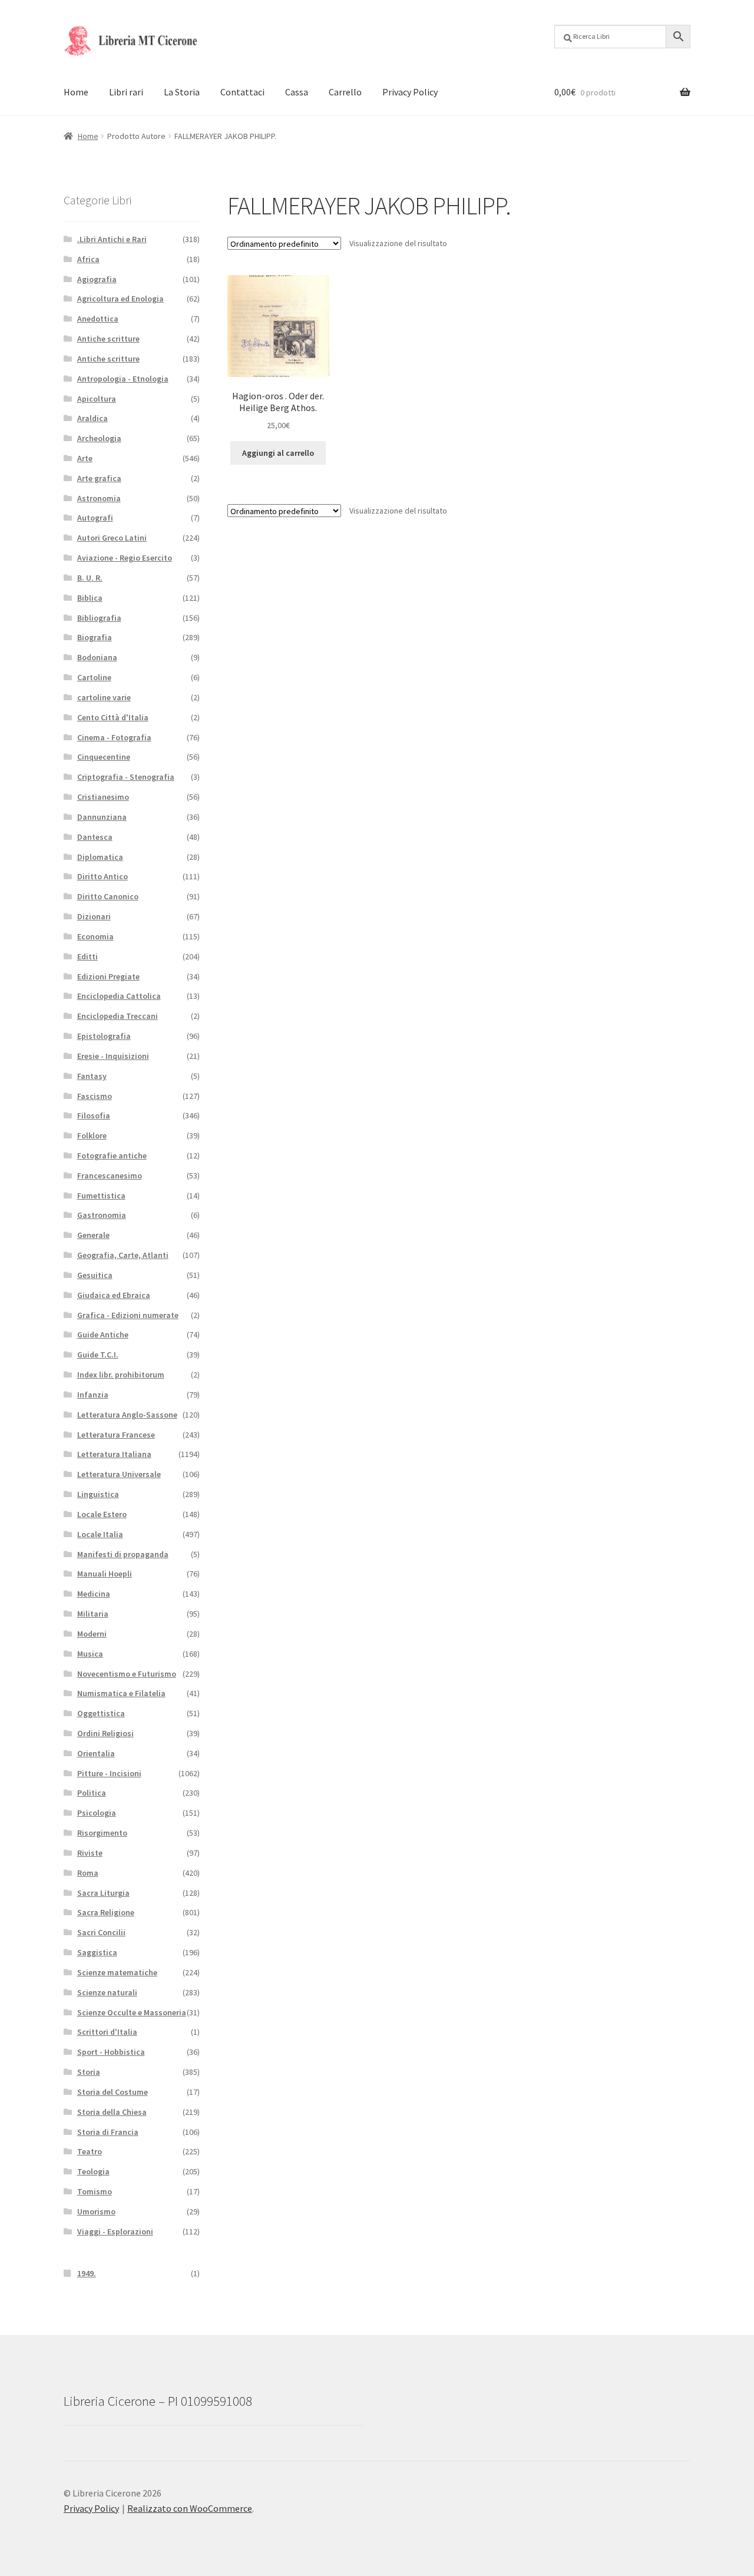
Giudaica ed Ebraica (114, 1295)
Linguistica (98, 1494)
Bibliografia (99, 618)
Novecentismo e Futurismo (127, 1674)
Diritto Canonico (108, 896)
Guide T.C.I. (98, 1355)
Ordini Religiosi (105, 1733)
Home (76, 92)
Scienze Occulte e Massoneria (132, 2012)
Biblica (90, 598)
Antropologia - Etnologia (123, 379)
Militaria (93, 1614)
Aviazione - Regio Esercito (125, 558)
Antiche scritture (108, 339)
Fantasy (92, 1076)
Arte (85, 458)
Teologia (93, 2171)
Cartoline (94, 677)
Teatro (90, 2151)
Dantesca (95, 837)
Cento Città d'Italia (113, 717)
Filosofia (94, 1115)
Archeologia (99, 438)
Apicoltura (97, 399)
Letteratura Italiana (114, 1454)
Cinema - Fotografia (114, 737)
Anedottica (98, 319)
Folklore (92, 1135)
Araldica (92, 418)
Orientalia (96, 1753)
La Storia (182, 92)
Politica (92, 1793)
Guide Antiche (103, 1335)
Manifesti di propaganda (123, 1554)
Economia (95, 936)
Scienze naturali (107, 1992)
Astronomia (99, 498)
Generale (93, 1235)
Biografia (95, 637)
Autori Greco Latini (112, 538)
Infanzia (93, 1395)
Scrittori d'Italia (107, 2032)
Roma (88, 1873)
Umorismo (96, 2211)
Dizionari (94, 916)
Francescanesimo (110, 1176)
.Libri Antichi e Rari (112, 239)
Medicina (94, 1594)
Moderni (92, 1634)
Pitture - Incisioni (109, 1773)
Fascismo (95, 1096)
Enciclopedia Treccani (118, 1016)
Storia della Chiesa (112, 2112)
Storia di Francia (108, 2132)
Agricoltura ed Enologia (120, 299)
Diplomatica (100, 857)
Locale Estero (102, 1514)
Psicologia (97, 1813)
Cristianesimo (103, 797)
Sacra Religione (106, 1912)
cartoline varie (104, 697)
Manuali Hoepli (105, 1574)
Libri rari (126, 92)
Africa (88, 259)
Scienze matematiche (117, 1972)
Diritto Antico (102, 876)
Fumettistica (101, 1196)
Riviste (90, 1853)
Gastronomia (102, 1215)
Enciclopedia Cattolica (119, 996)
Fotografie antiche (112, 1155)
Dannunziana (102, 817)
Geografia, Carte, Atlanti (123, 1255)
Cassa (297, 92)
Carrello (345, 92)
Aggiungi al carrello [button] (278, 453)
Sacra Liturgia (103, 1893)
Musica (90, 1654)
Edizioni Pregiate (108, 976)
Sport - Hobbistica (111, 2052)
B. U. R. (90, 578)
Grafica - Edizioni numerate (128, 1315)
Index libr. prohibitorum (121, 1375)
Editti (87, 956)
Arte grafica (99, 478)
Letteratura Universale (119, 1474)
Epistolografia (104, 1036)
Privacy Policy (410, 92)
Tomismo (95, 2191)
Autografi (95, 518)
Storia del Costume (113, 2092)
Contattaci (242, 92)
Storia (89, 2072)
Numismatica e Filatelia (121, 1693)
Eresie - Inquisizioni (113, 1056)
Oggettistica (101, 1713)
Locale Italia (100, 1534)
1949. (87, 2273)
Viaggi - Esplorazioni (115, 2231)
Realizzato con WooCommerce (190, 2508)
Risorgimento (102, 1833)
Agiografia (97, 279)
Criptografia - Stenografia (126, 777)
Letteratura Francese (116, 1435)
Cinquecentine (104, 757)
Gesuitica (95, 1275)
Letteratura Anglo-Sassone (127, 1415)
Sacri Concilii (101, 1932)
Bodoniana (97, 657)
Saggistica (97, 1952)
